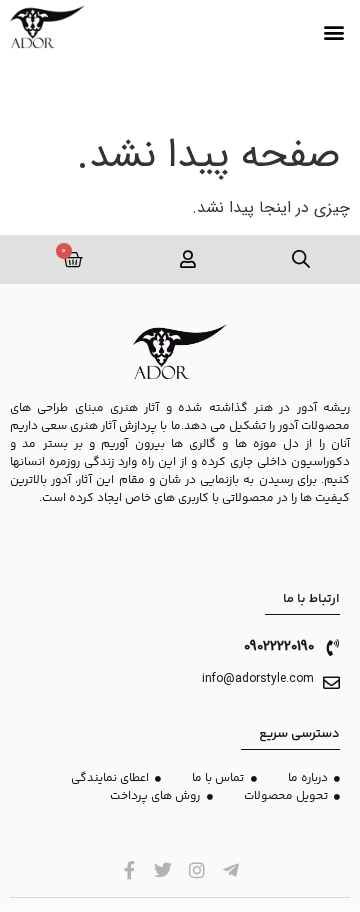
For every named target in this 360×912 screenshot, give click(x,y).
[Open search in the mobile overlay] (302, 259)
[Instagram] (197, 870)
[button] (333, 32)
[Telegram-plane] (230, 870)
